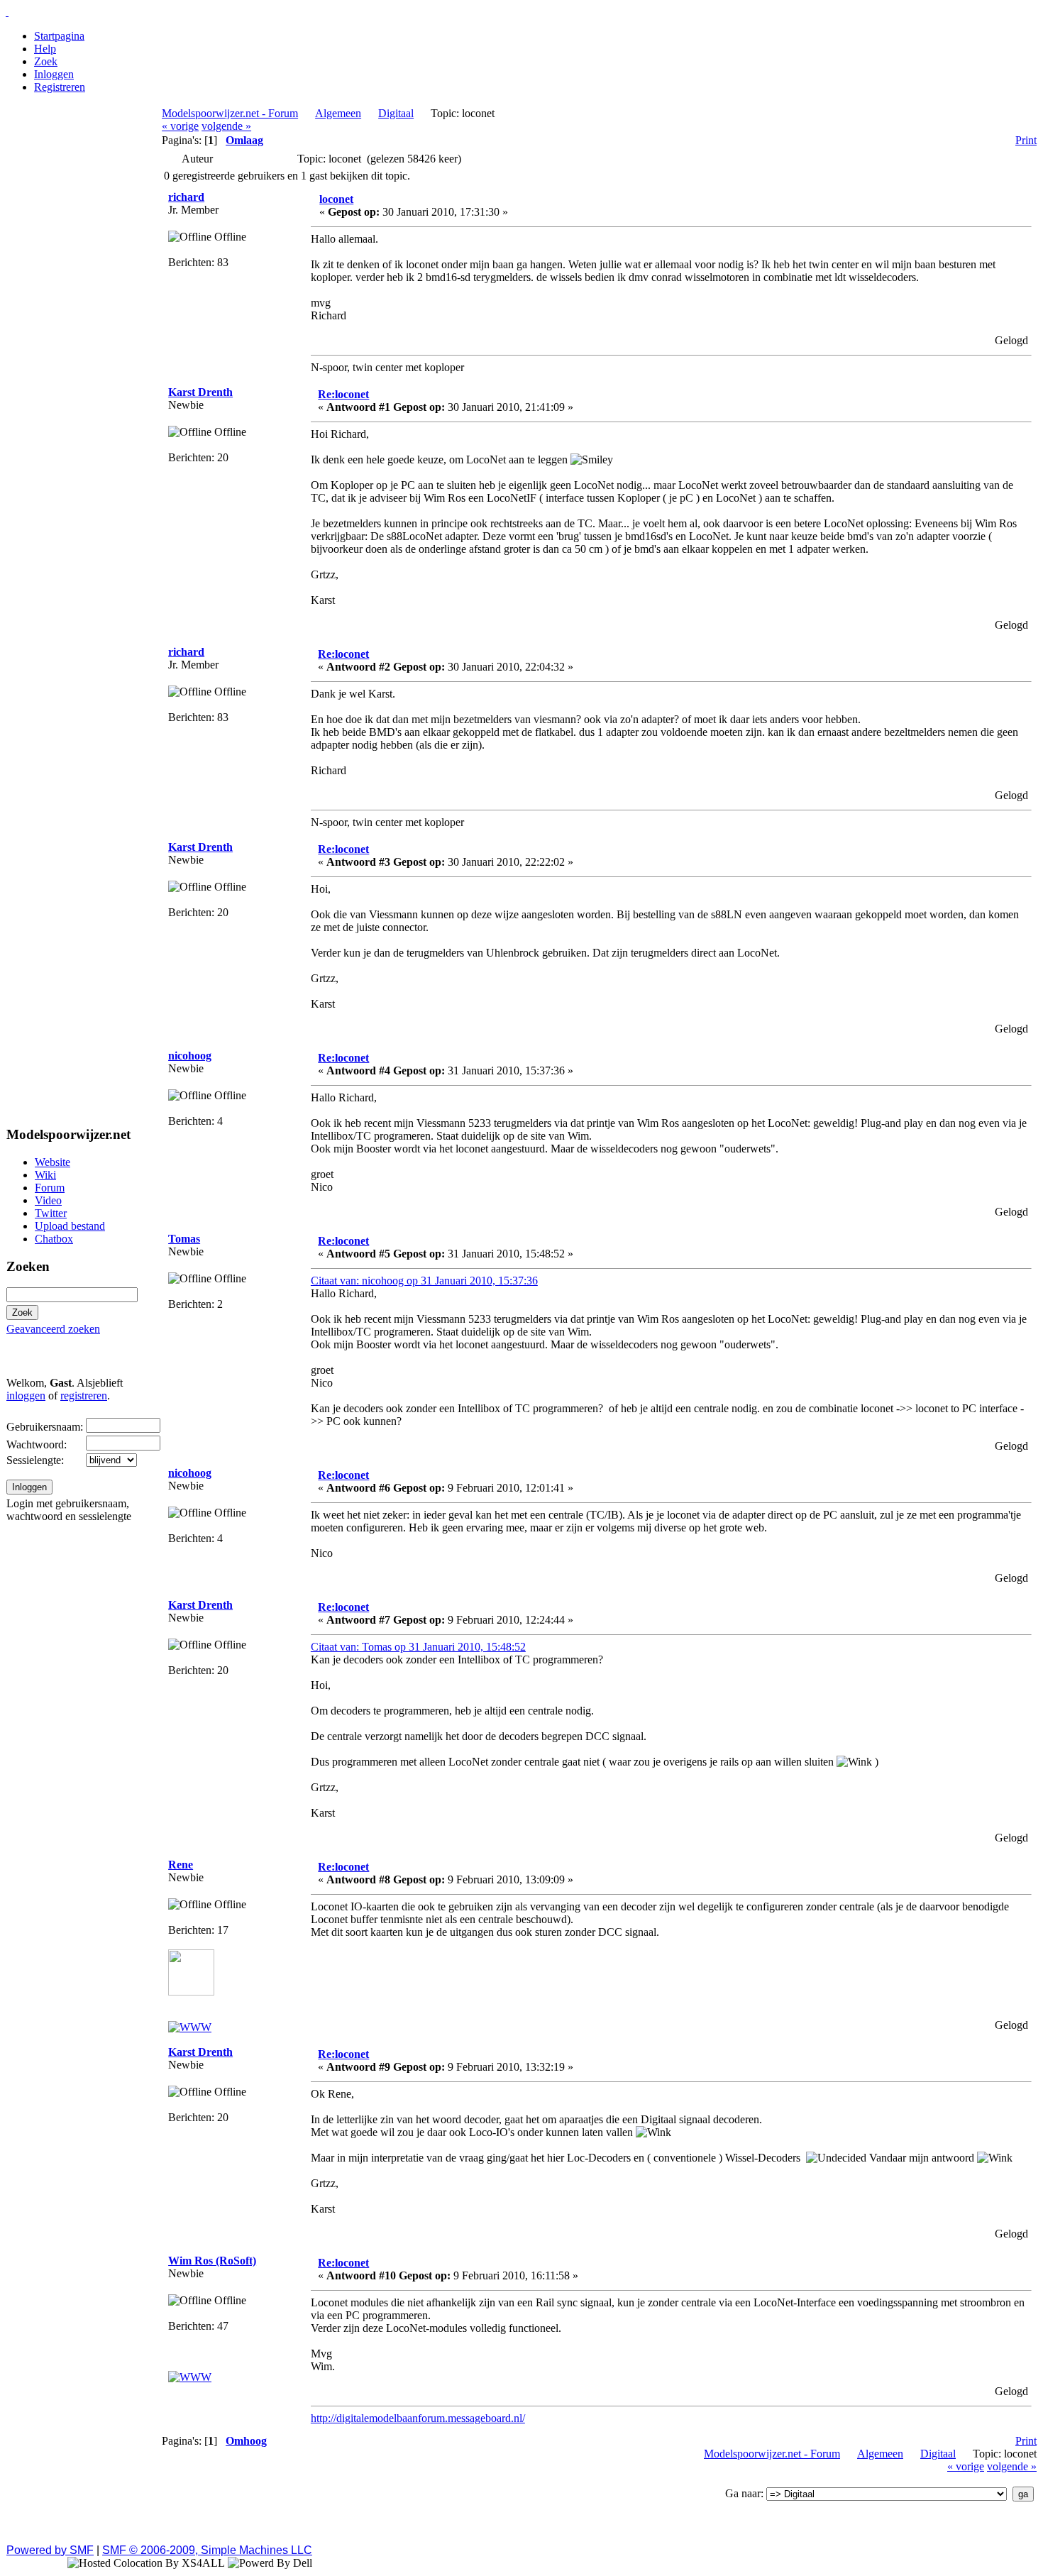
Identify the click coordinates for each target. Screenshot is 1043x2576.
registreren (84, 1396)
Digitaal (396, 113)
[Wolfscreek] (190, 2027)
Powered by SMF (50, 2550)
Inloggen (54, 74)
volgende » (226, 126)
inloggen (26, 1396)
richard (186, 197)
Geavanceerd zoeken (53, 1329)
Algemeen (338, 113)
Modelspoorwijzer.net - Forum (230, 113)
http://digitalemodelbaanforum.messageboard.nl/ (418, 2418)
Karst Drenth (200, 392)
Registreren (60, 87)
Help (45, 49)
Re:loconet (343, 394)
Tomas (184, 1239)
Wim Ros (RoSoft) (212, 2261)
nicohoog (190, 1056)
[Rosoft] (190, 2377)
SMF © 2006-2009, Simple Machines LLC (207, 2550)
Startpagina (59, 36)
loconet (336, 199)
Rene (181, 1865)
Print (1026, 140)
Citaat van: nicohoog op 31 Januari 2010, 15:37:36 (424, 1281)
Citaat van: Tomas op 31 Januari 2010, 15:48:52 (418, 1647)
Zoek (46, 61)
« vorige (180, 126)
